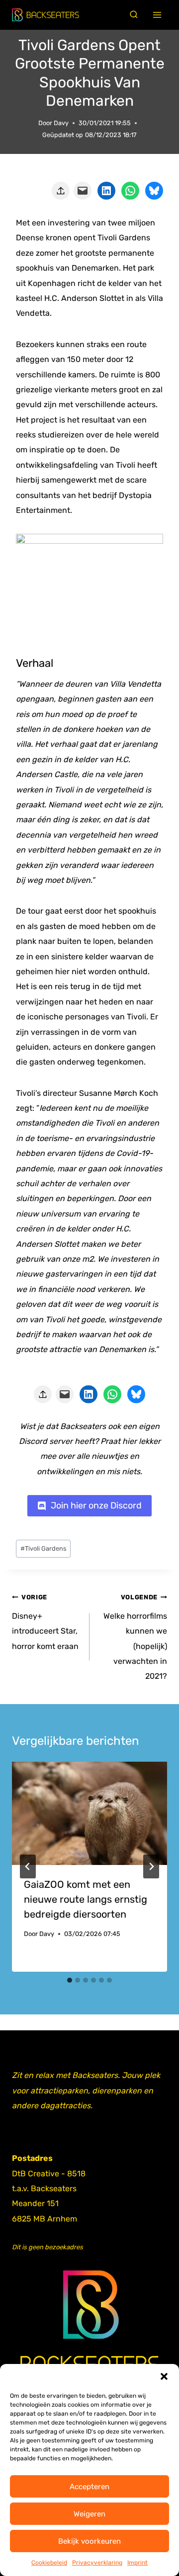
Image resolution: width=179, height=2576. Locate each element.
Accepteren (89, 2487)
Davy (61, 123)
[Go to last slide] (28, 1866)
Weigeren (89, 2514)
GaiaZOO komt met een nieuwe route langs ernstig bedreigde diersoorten (86, 1899)
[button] (164, 2376)
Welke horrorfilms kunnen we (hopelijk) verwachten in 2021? (135, 1637)
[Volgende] (151, 1866)
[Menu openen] (157, 15)
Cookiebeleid (49, 2563)
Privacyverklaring (97, 2563)
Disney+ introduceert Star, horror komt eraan (45, 1622)
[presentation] (89, 1813)
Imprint (137, 2563)
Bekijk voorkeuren (89, 2541)
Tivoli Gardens (44, 1548)
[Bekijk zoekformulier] (134, 15)
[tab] (70, 1980)
